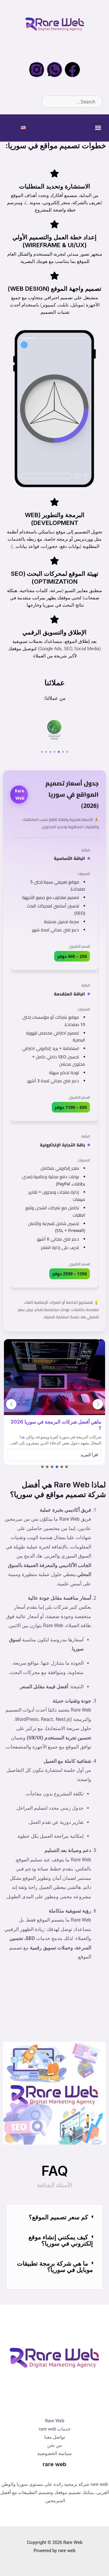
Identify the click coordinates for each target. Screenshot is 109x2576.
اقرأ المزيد (89, 1455)
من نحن (54, 2445)
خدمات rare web (55, 2429)
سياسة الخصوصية (54, 2453)
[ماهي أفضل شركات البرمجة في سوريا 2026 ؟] (54, 1377)
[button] (98, 128)
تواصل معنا (55, 2437)
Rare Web (55, 2421)
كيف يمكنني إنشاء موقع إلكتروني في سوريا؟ (61, 2240)
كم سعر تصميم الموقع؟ (58, 2217)
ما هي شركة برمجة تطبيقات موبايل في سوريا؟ (55, 2266)
